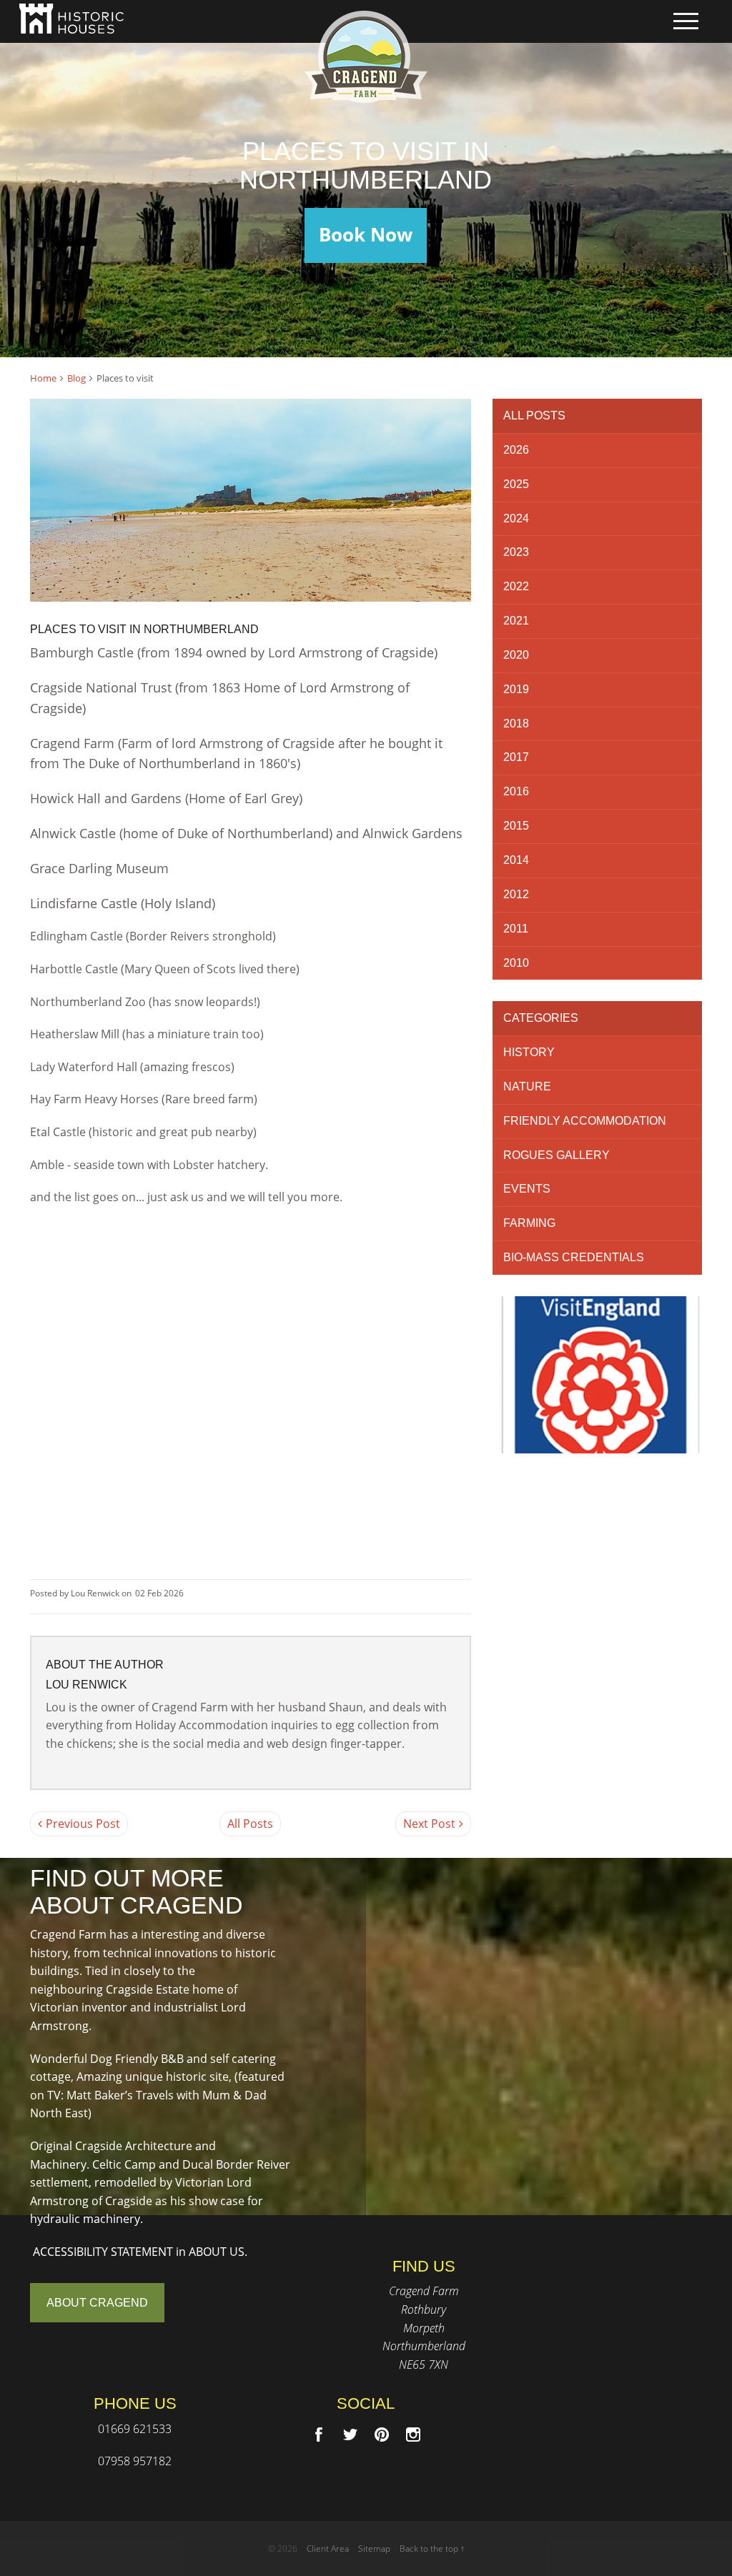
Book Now (366, 235)
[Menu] (686, 21)
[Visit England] (597, 1375)
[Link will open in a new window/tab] (319, 2435)
